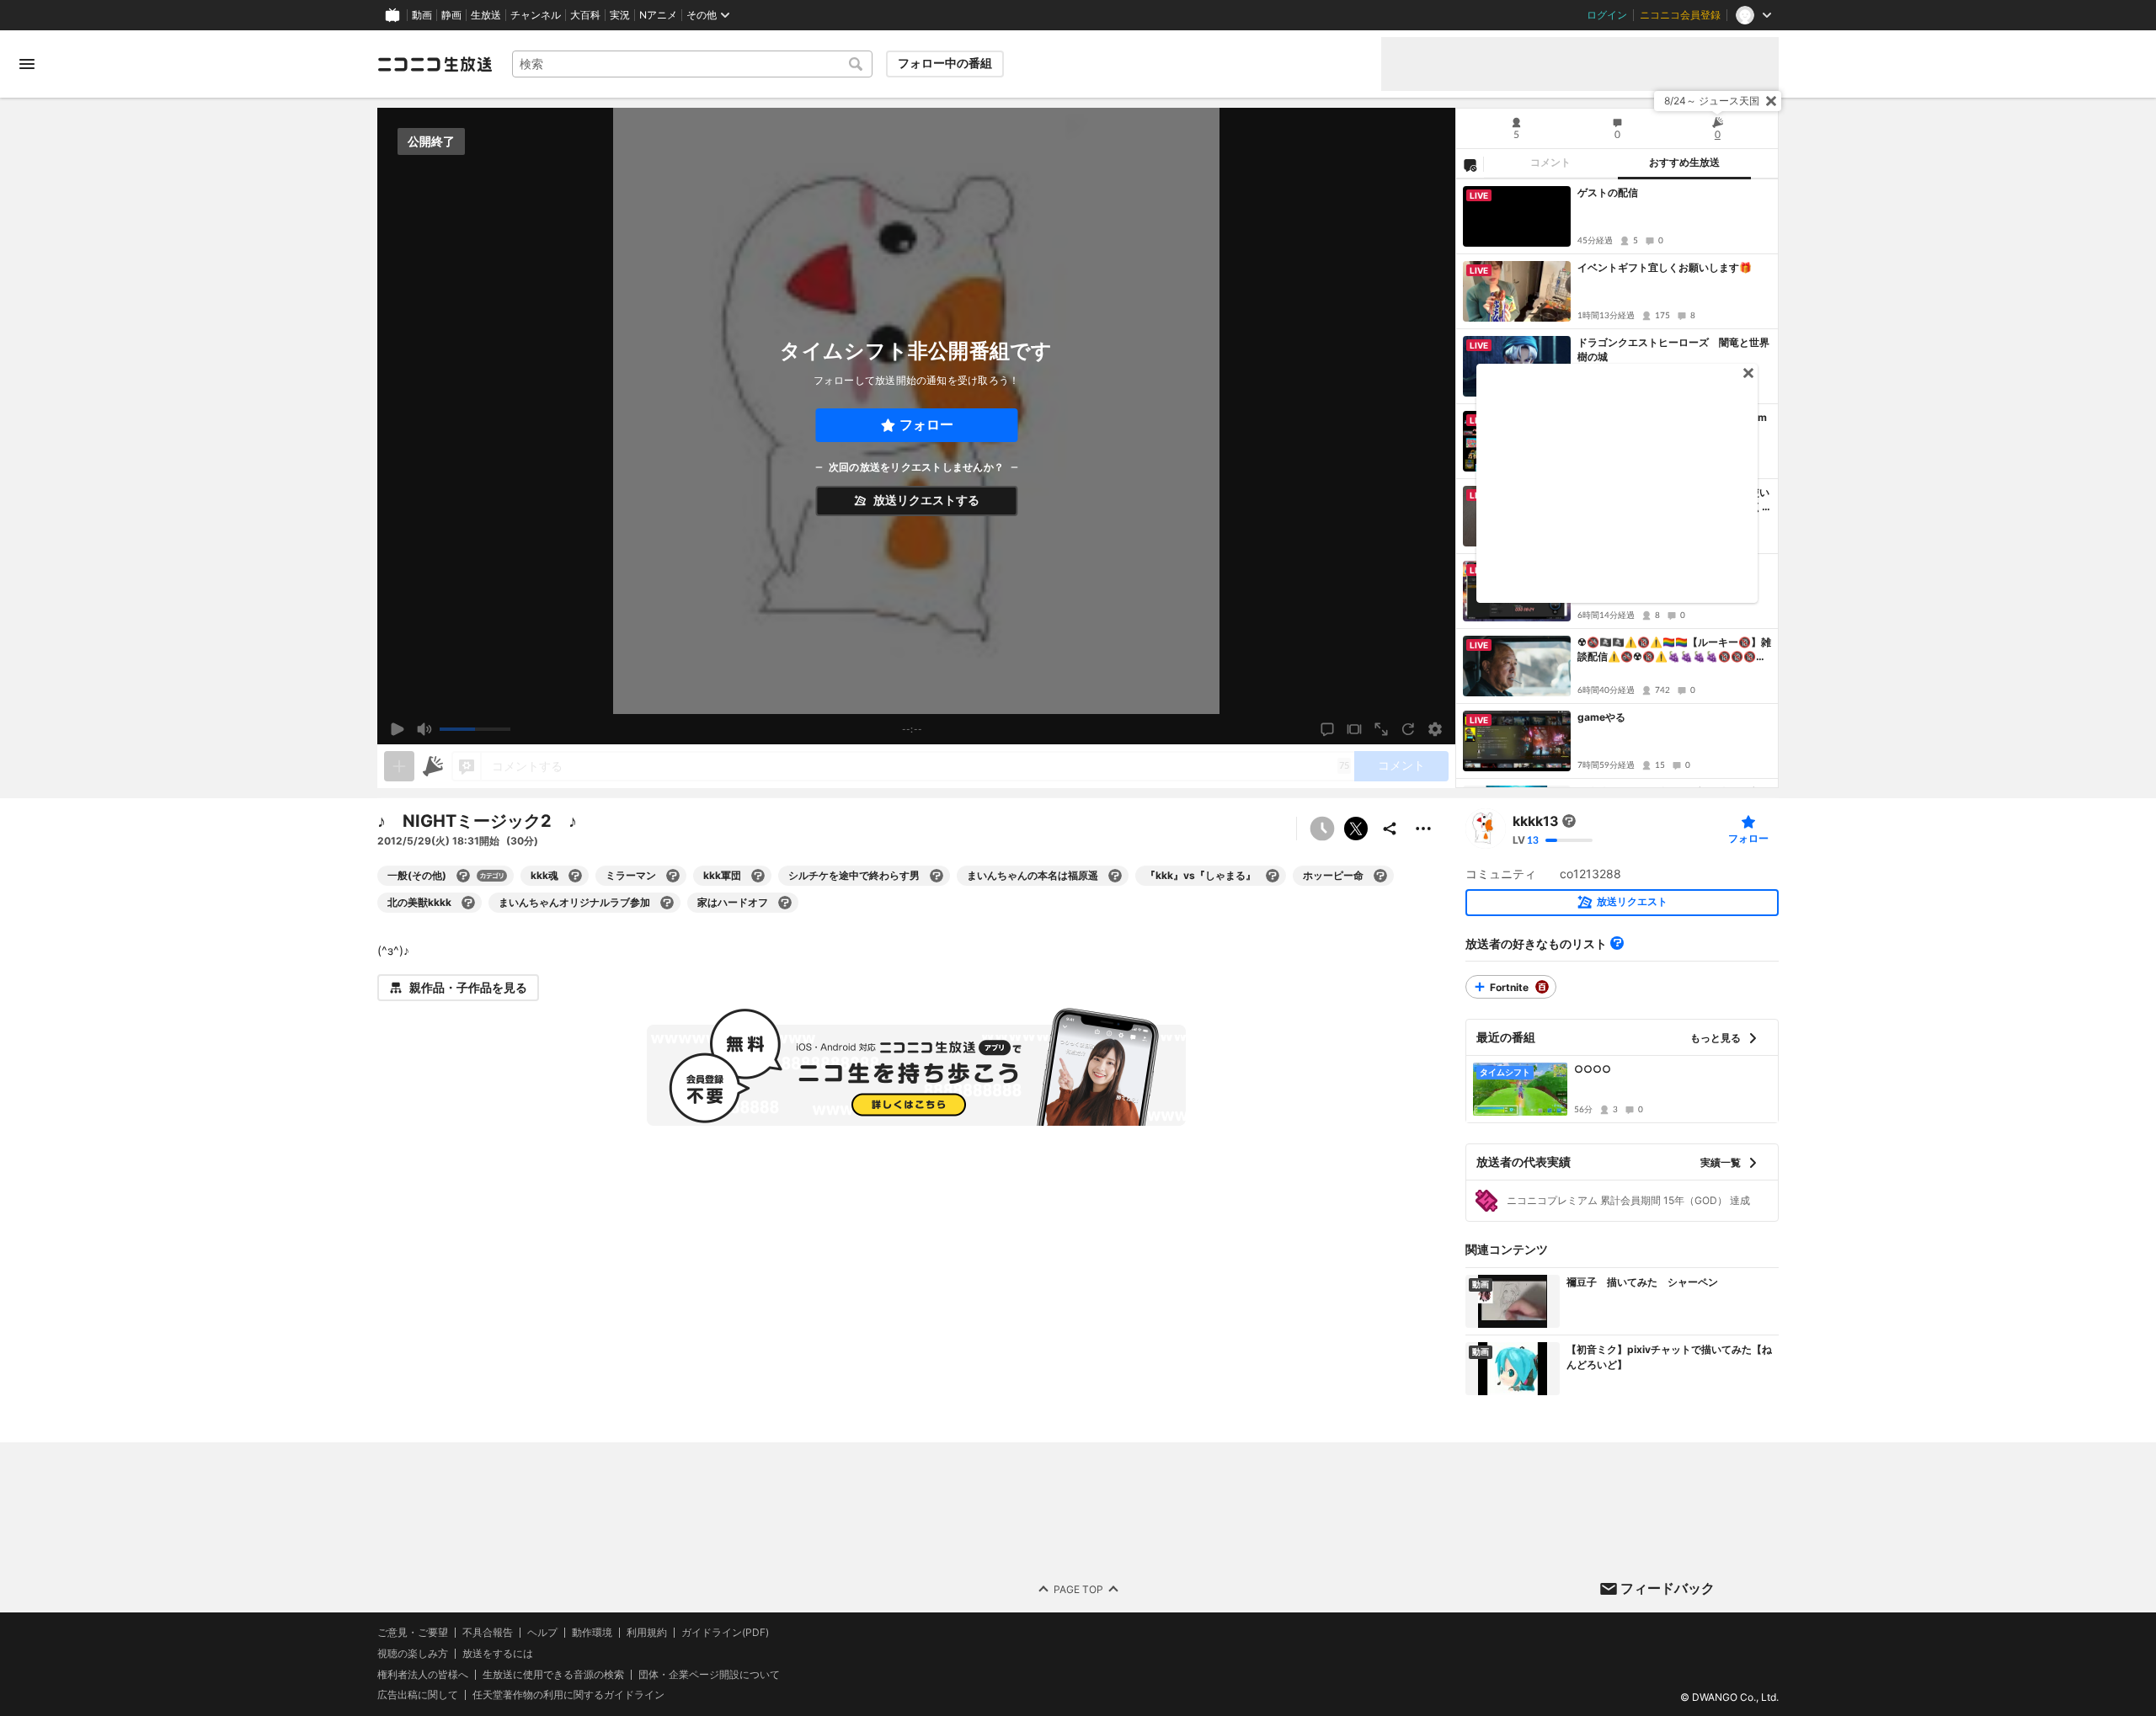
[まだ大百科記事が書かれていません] (1569, 821)
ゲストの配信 (1608, 192)
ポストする (1356, 829)
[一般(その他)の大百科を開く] (463, 876)
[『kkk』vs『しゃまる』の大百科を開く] (1273, 876)
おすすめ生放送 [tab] (1684, 163)
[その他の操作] (1423, 829)
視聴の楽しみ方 (413, 1652)
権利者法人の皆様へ (423, 1673)
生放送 (486, 15)
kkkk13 (1536, 821)
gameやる (1601, 717)
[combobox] (692, 64)
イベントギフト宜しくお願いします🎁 (1665, 267)
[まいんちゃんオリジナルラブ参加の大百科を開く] (667, 903)
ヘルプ (542, 1633)
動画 (422, 15)
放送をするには (498, 1653)
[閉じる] (1771, 101)
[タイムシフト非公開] (1322, 829)
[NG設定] (1470, 164)
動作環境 (592, 1633)
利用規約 (647, 1633)
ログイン (1607, 15)
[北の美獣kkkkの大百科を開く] (468, 903)
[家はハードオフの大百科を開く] (785, 903)
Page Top (1078, 1588)
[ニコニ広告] (433, 766)
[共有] (1390, 829)
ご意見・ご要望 (413, 1632)
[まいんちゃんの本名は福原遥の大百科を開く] (1115, 876)
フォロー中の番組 (945, 63)
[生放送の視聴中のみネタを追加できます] (399, 766)
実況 (620, 15)
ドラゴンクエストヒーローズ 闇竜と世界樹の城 (1673, 349)
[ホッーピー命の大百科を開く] (1380, 876)
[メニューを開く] (27, 64)
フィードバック (1668, 1588)
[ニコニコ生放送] (435, 64)
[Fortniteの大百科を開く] (1542, 987)
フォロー (926, 425)
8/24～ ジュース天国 (1712, 101)
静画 (451, 15)
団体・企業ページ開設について (709, 1674)
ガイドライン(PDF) (725, 1633)
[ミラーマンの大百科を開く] (673, 876)
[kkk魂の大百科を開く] (575, 876)
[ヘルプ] (1617, 943)
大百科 (585, 15)
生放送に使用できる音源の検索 (553, 1674)
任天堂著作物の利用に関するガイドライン (568, 1695)
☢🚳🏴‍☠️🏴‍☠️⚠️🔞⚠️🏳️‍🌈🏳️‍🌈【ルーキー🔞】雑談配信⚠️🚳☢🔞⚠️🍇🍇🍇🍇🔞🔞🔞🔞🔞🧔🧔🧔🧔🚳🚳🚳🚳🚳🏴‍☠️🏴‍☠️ (1674, 650)
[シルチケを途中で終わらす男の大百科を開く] (937, 876)
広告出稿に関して (418, 1695)
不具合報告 (488, 1633)
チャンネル (536, 15)
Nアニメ (658, 15)
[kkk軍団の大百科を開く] (758, 876)
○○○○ (1593, 1069)
